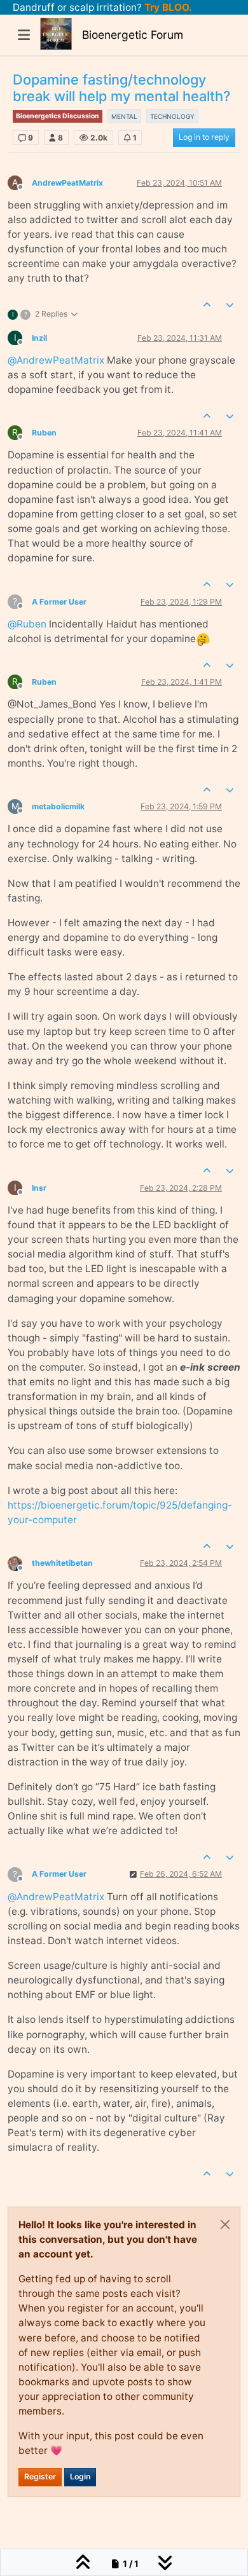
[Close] (225, 2224)
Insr (39, 1188)
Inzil (39, 338)
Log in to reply (204, 137)
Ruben (44, 433)
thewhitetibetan (62, 1563)
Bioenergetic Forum (133, 35)
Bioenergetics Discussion (58, 116)
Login (80, 2477)
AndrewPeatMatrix (67, 183)
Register (40, 2477)
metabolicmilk (58, 806)
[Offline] (20, 1562)
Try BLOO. (167, 7)
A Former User (59, 602)
